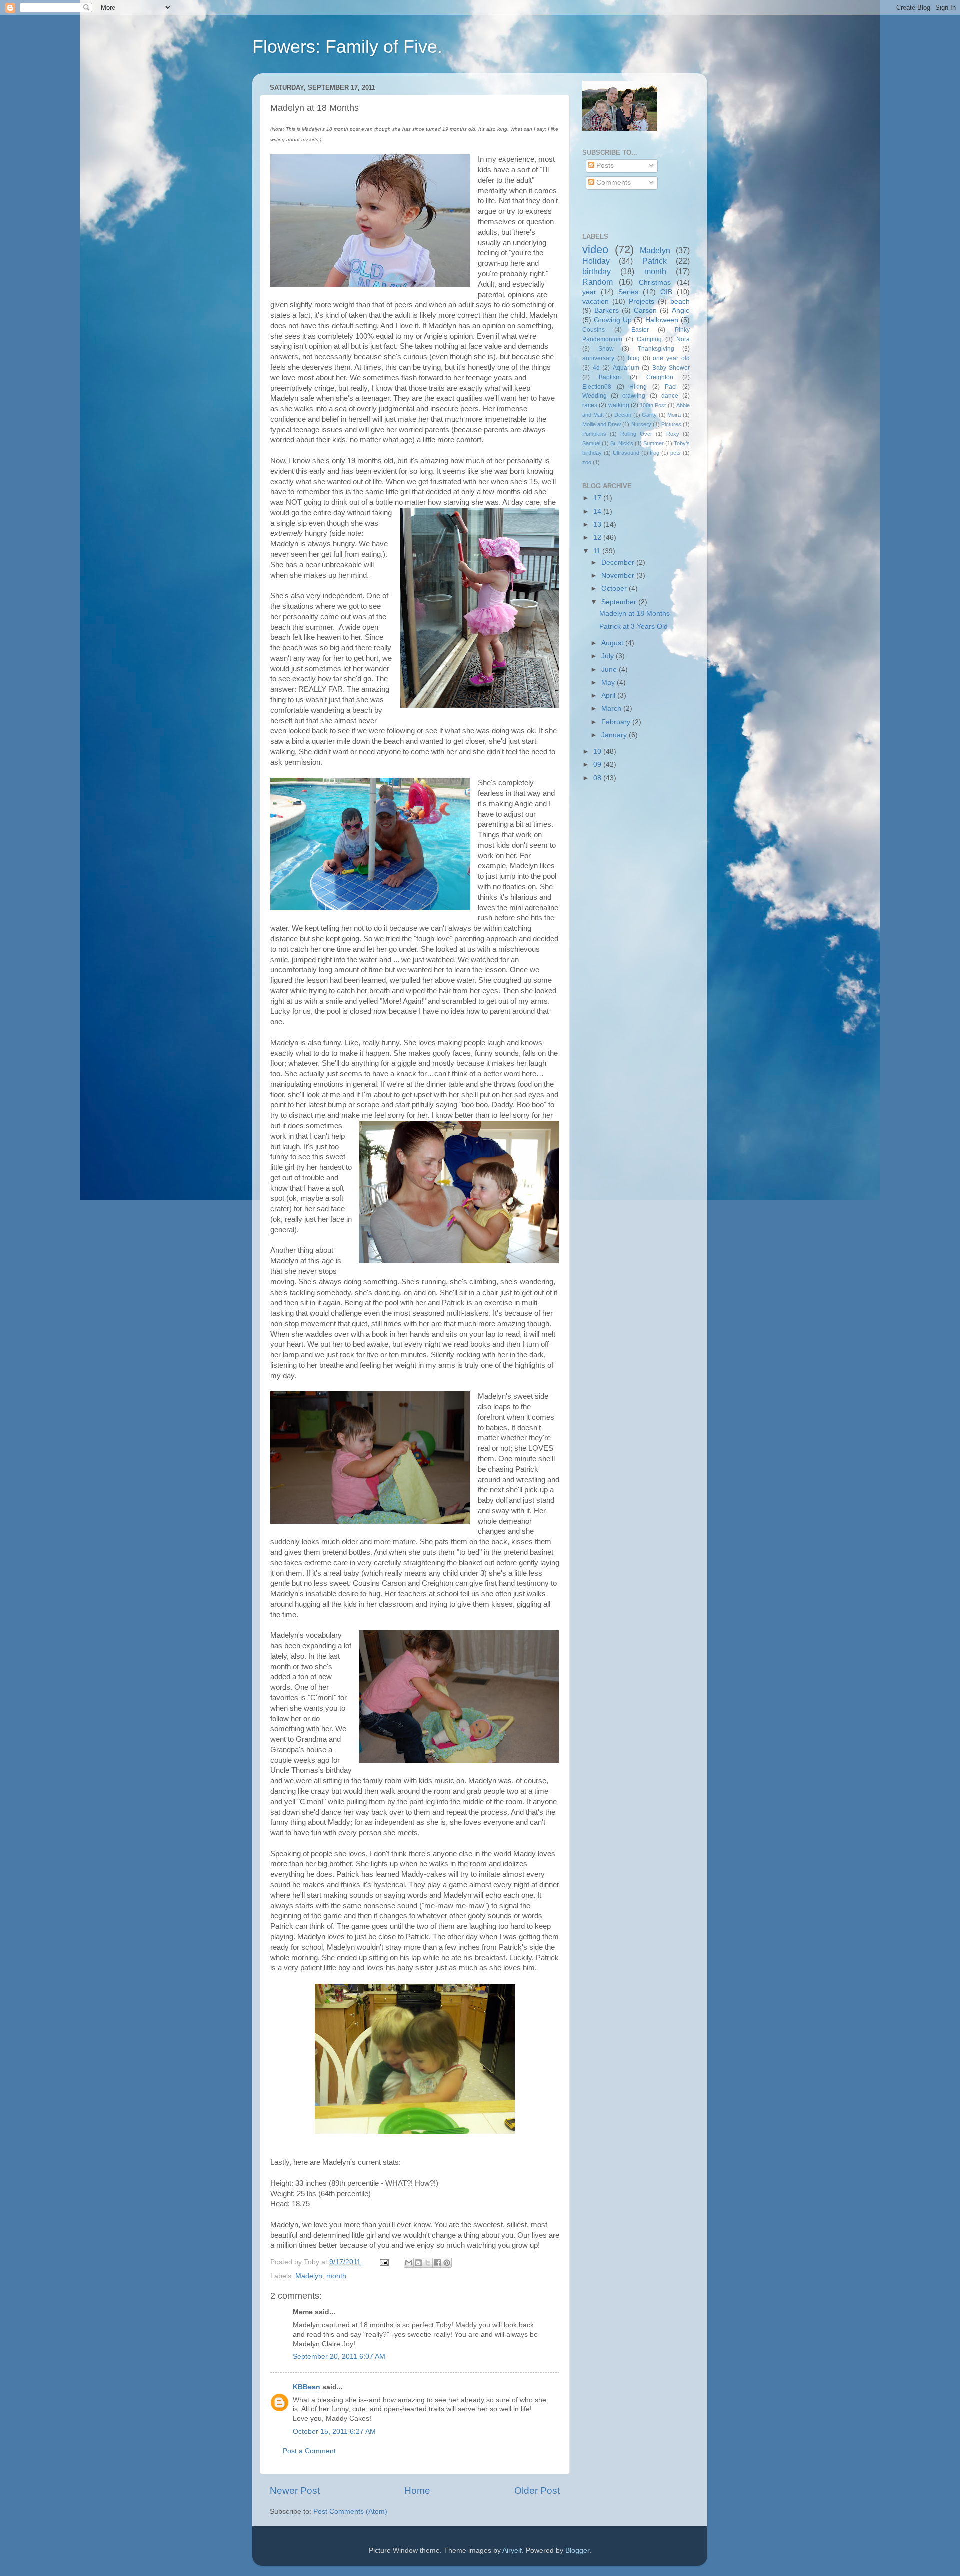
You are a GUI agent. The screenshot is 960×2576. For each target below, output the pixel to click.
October (615, 588)
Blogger (577, 2551)
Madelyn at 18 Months (635, 613)
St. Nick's (622, 443)
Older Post (537, 2491)
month (336, 2276)
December (619, 562)
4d (596, 368)
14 (598, 511)
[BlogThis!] (418, 2263)
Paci (671, 387)
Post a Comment (309, 2451)
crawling (634, 396)
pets (676, 453)
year (589, 292)
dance (670, 396)
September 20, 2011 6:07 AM (339, 2357)
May (609, 683)
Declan (623, 415)
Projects (642, 301)
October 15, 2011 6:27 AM (334, 2432)
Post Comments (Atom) (350, 2512)
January (615, 735)
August (613, 643)
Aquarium (626, 368)
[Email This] (409, 2263)
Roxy (673, 434)
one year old (671, 358)
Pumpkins (594, 434)
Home (417, 2491)
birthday (597, 271)
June (610, 670)
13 (598, 524)
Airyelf (512, 2551)
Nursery (641, 424)
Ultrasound (626, 453)
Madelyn (309, 2276)
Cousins (594, 330)
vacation (596, 301)
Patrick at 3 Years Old (634, 626)
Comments (613, 182)
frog (655, 453)
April (609, 696)
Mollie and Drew (602, 424)
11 (598, 551)
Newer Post (295, 2491)
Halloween (662, 320)
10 (598, 752)
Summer (654, 443)
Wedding (595, 396)
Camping (649, 339)
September (620, 602)
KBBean (307, 2387)
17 (598, 498)
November (619, 575)
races (590, 405)
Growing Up (613, 320)
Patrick (655, 261)
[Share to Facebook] (437, 2263)
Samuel (591, 443)
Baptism (610, 377)
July (609, 656)
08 (598, 778)
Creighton (660, 377)
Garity (649, 415)
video (595, 249)
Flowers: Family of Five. (347, 46)
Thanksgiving (656, 349)
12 (598, 537)
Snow (606, 349)
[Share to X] (428, 2263)
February (617, 722)
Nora (683, 339)
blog (634, 358)
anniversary (598, 358)
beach (680, 301)
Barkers (607, 310)
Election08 (597, 387)
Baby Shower (671, 368)
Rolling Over (636, 434)
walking (619, 405)
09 (598, 765)
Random (598, 282)
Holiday (596, 261)
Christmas (655, 282)
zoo (587, 462)
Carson (645, 310)
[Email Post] (384, 2262)
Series (628, 292)
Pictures (671, 424)
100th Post (653, 405)
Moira (674, 415)
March (612, 709)
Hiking (638, 387)
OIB (666, 292)
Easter (640, 330)
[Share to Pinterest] (447, 2263)
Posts (604, 165)
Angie (681, 310)
